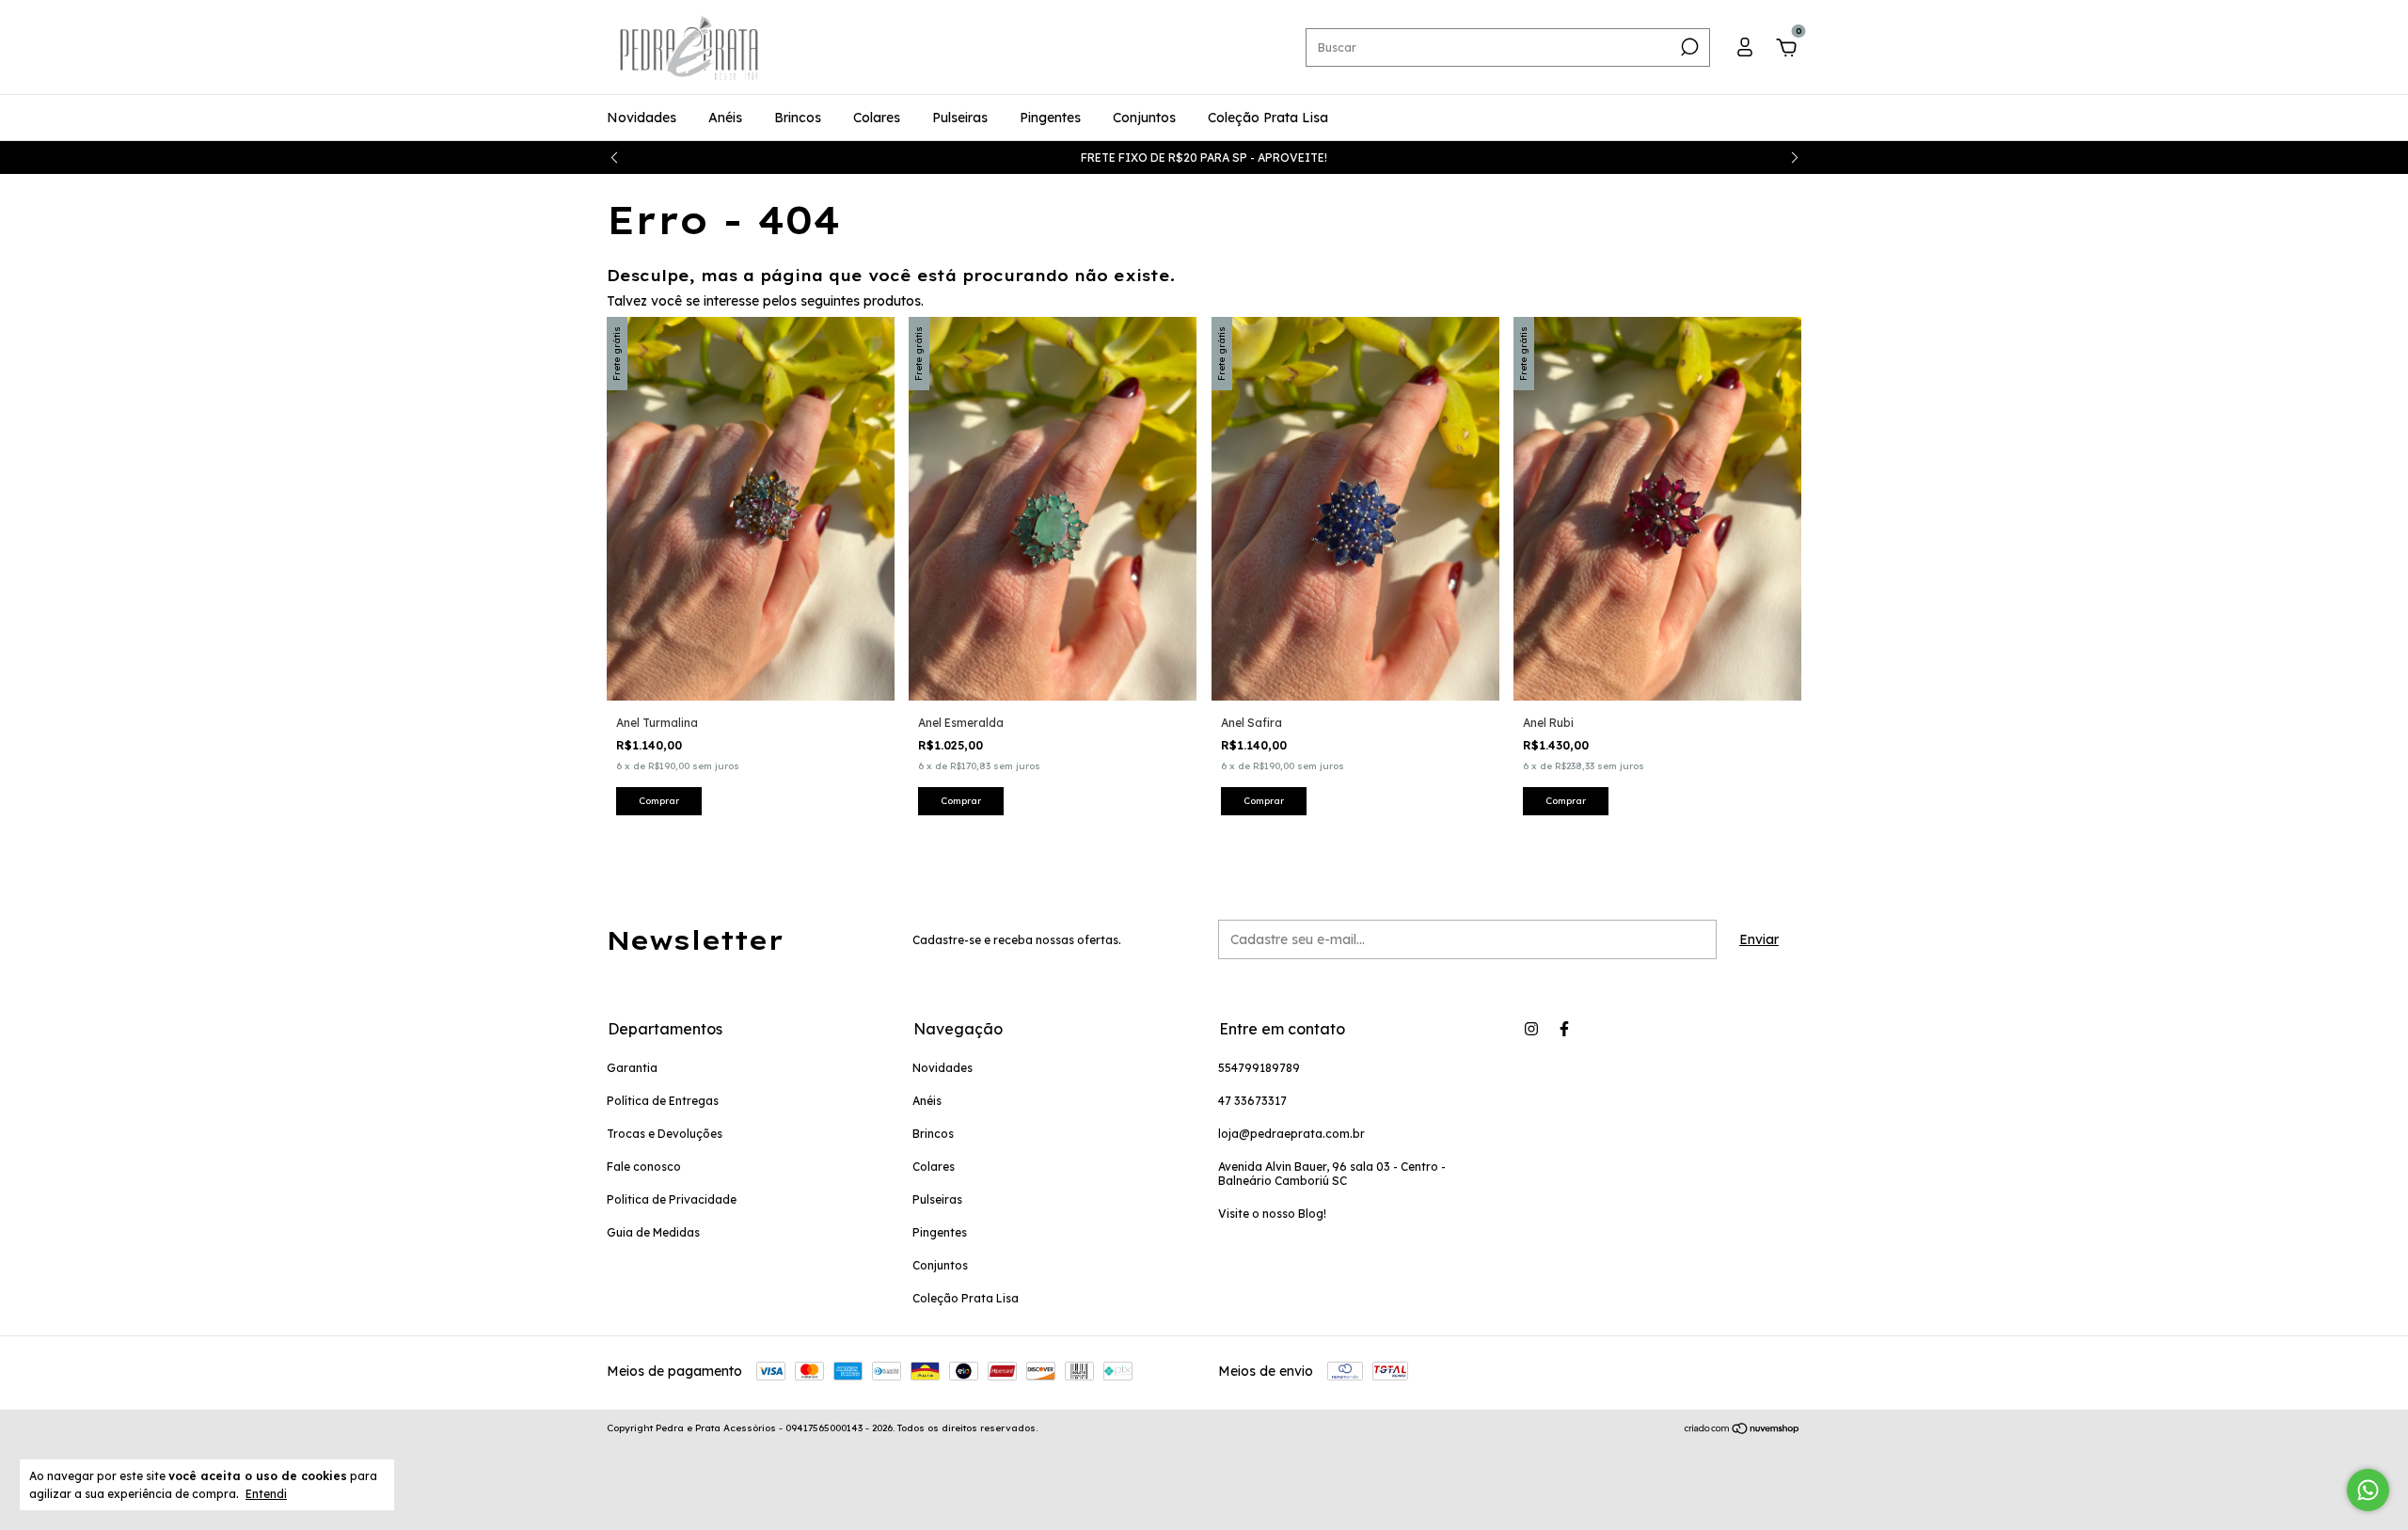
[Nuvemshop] (1743, 1430)
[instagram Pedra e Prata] (1531, 1029)
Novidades (642, 118)
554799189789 (1259, 1068)
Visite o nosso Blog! (1272, 1214)
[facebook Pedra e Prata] (1564, 1029)
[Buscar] (1688, 47)
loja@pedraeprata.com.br (1291, 1134)
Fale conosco (644, 1167)
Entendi (266, 1494)
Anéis (725, 118)
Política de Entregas (663, 1101)
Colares (877, 118)
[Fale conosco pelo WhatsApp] (2368, 1490)
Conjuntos (1144, 118)
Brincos (798, 118)
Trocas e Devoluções (665, 1134)
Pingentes (1050, 118)
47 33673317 (1252, 1101)
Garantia (632, 1068)
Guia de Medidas (653, 1232)
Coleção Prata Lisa (1268, 118)
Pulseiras (960, 118)
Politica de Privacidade (672, 1199)
